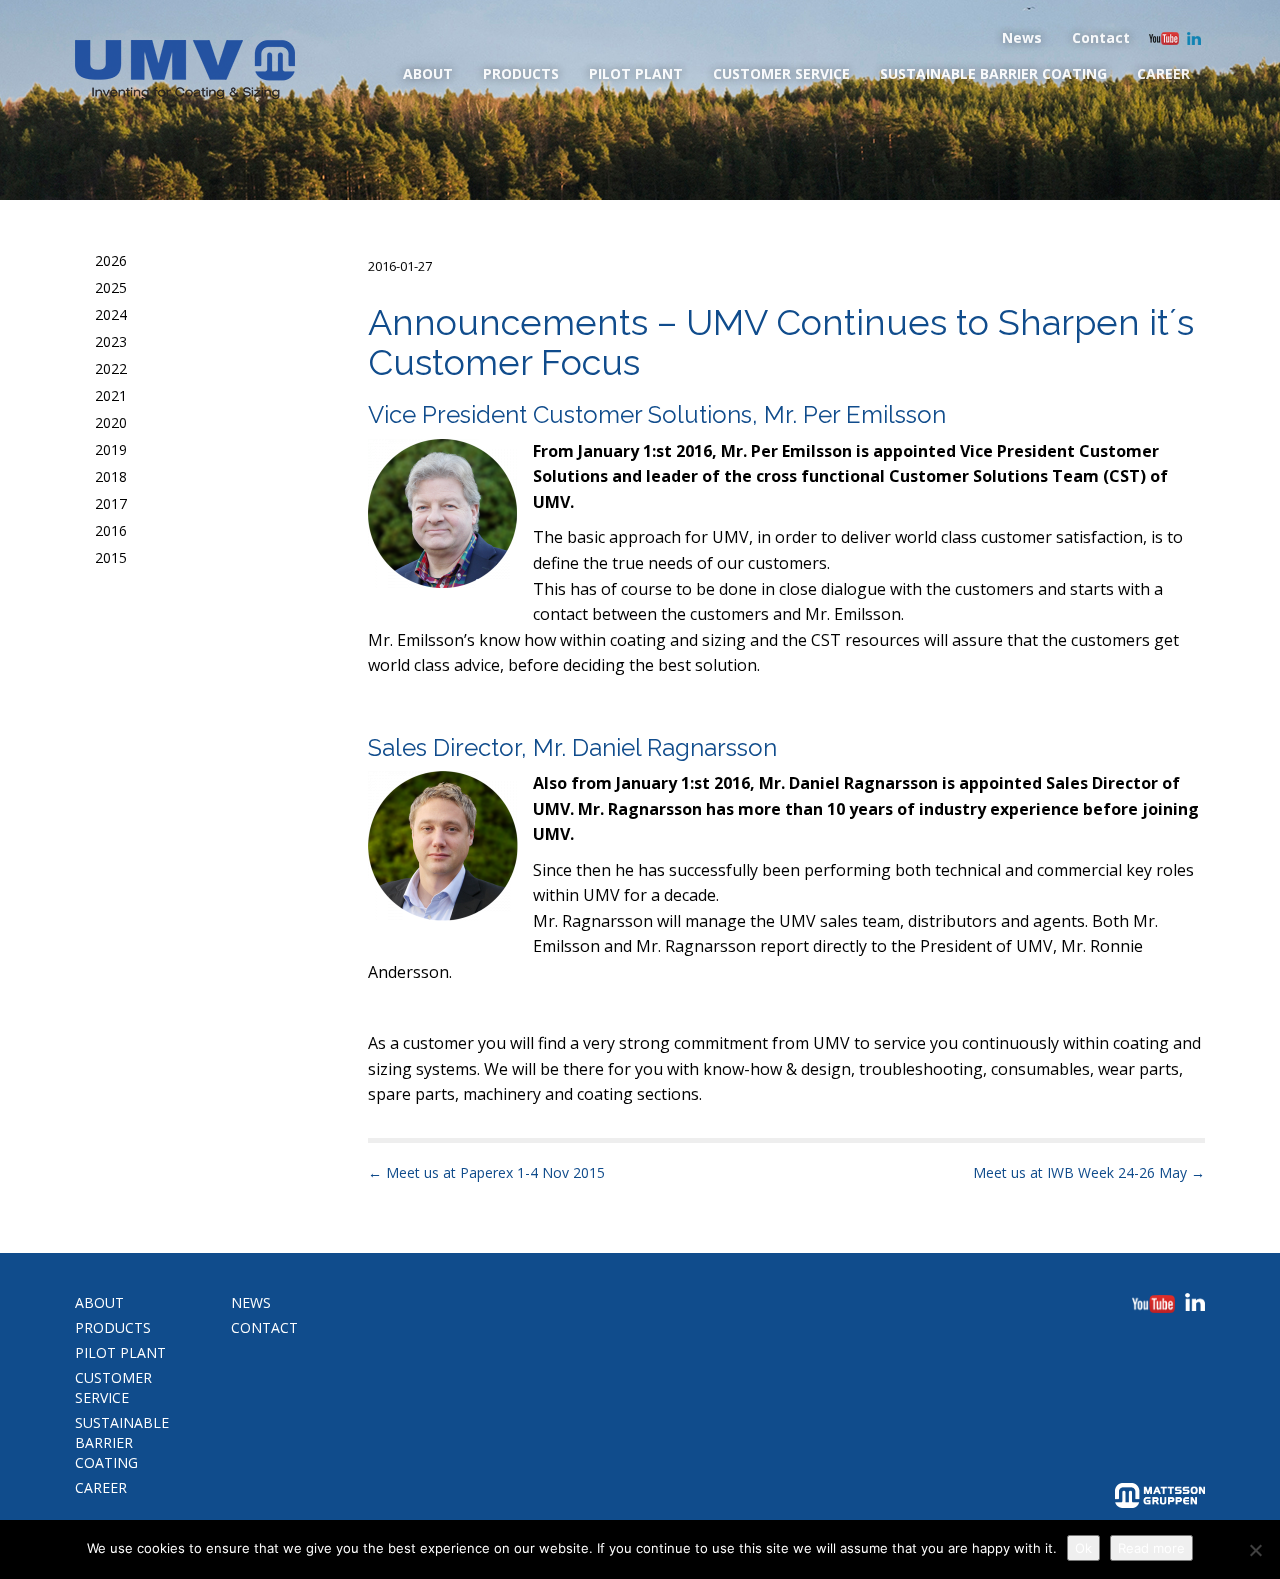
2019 (111, 449)
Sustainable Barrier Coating (993, 73)
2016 (111, 530)
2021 (111, 395)
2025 (111, 287)
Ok (1083, 1548)
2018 (111, 476)
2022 (111, 368)
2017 (111, 503)
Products (521, 73)
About (428, 73)
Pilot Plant (636, 73)
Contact (1101, 37)
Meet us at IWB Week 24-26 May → (1089, 1172)
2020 (111, 422)
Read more (1151, 1548)
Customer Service (781, 73)
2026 (111, 260)
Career (1163, 73)
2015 (111, 557)
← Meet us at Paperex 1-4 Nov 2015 (486, 1172)
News (1022, 37)
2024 (111, 314)
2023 (111, 341)
